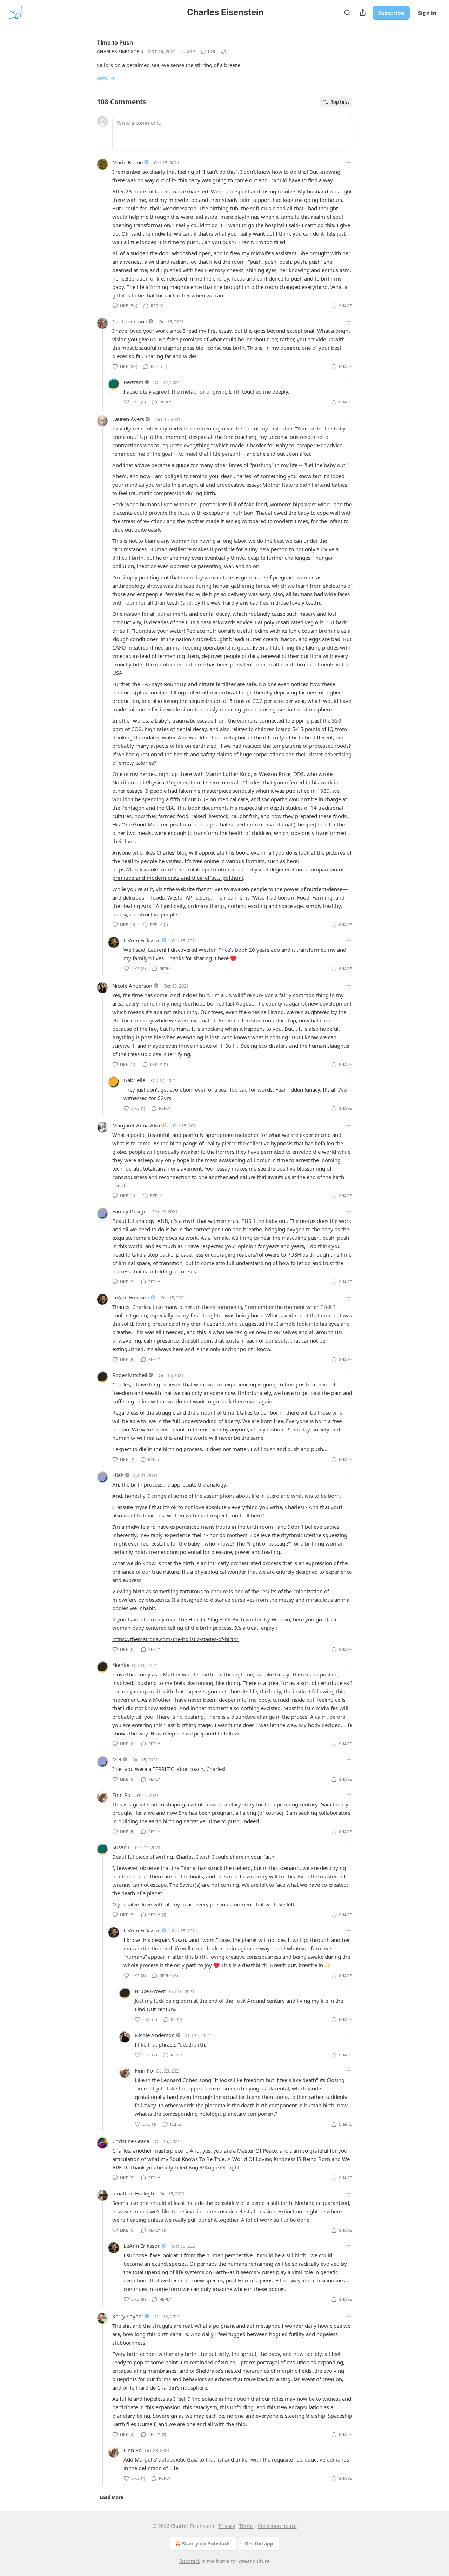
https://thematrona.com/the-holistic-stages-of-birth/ (175, 1639)
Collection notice (277, 2526)
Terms (246, 2526)
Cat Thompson (130, 321)
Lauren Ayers (128, 419)
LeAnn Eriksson (142, 940)
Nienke (121, 1665)
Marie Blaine (128, 162)
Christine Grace (131, 2141)
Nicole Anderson (132, 986)
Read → (106, 78)
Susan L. (122, 1847)
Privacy (227, 2526)
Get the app (259, 2544)
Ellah (118, 1475)
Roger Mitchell (130, 1375)
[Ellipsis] (349, 162)
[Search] (347, 13)
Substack (190, 2561)
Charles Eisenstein (120, 51)
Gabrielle (134, 1080)
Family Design (129, 1211)
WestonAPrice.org (189, 897)
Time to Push (115, 42)
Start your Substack (206, 2544)
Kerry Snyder (128, 2316)
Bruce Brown (150, 1991)
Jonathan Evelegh (133, 2193)
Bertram (133, 382)
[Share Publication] (363, 13)
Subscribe (391, 13)
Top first (340, 102)
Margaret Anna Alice (137, 1125)
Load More (112, 2497)
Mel (117, 1759)
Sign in (427, 13)
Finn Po (121, 1795)
